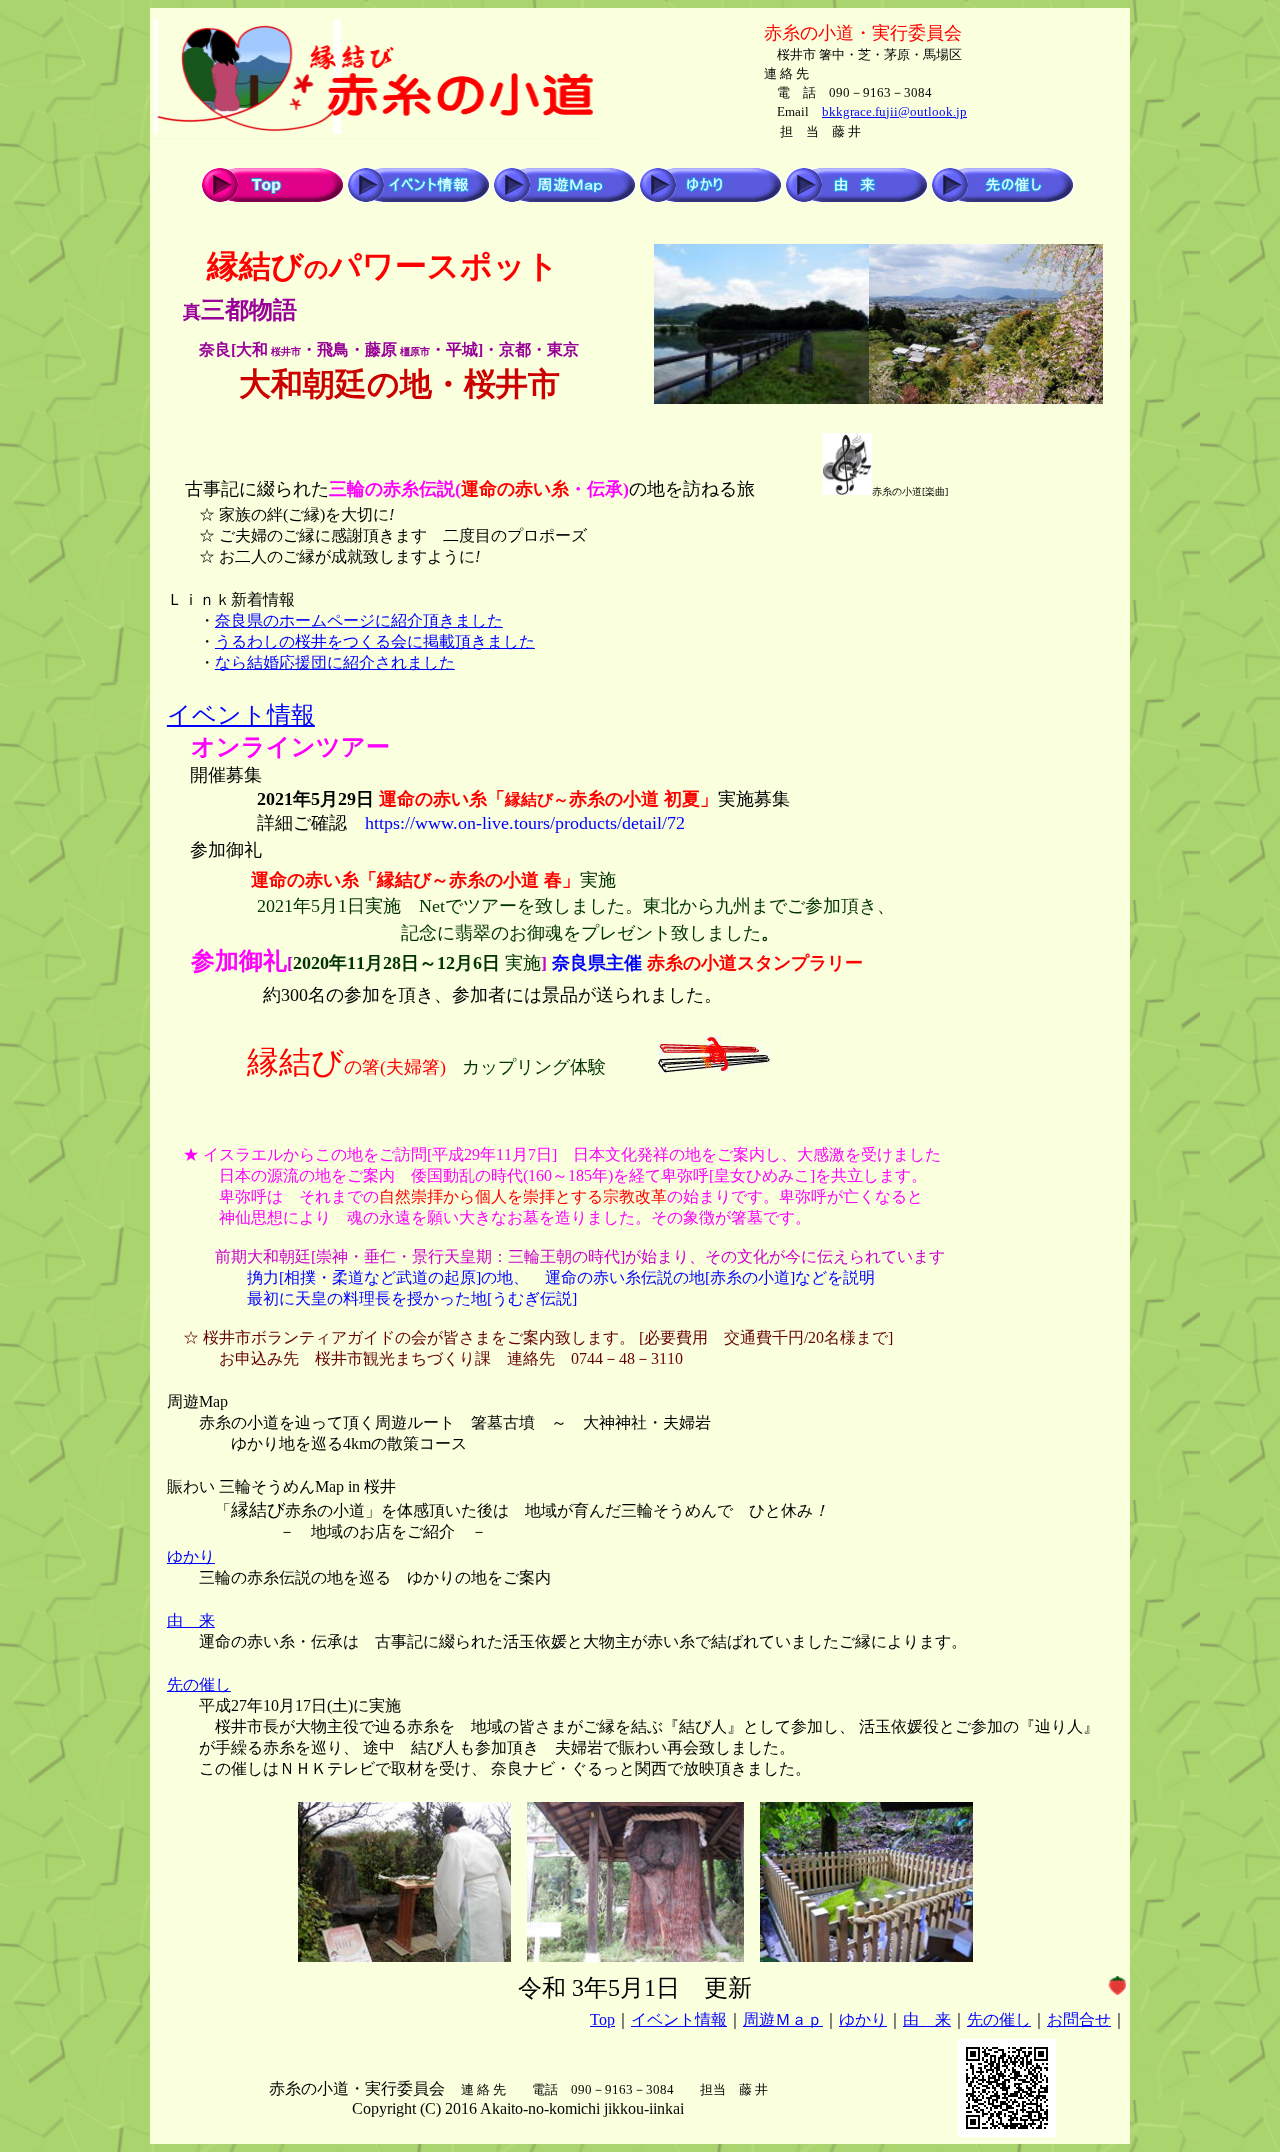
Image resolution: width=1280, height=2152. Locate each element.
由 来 (191, 1620)
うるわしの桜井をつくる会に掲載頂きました (375, 641)
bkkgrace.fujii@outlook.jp (894, 111)
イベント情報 (241, 715)
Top (602, 2019)
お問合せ (1079, 2019)
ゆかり (191, 1556)
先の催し (199, 1684)
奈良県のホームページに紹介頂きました (359, 620)
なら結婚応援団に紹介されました (335, 662)
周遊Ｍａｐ (783, 2019)
